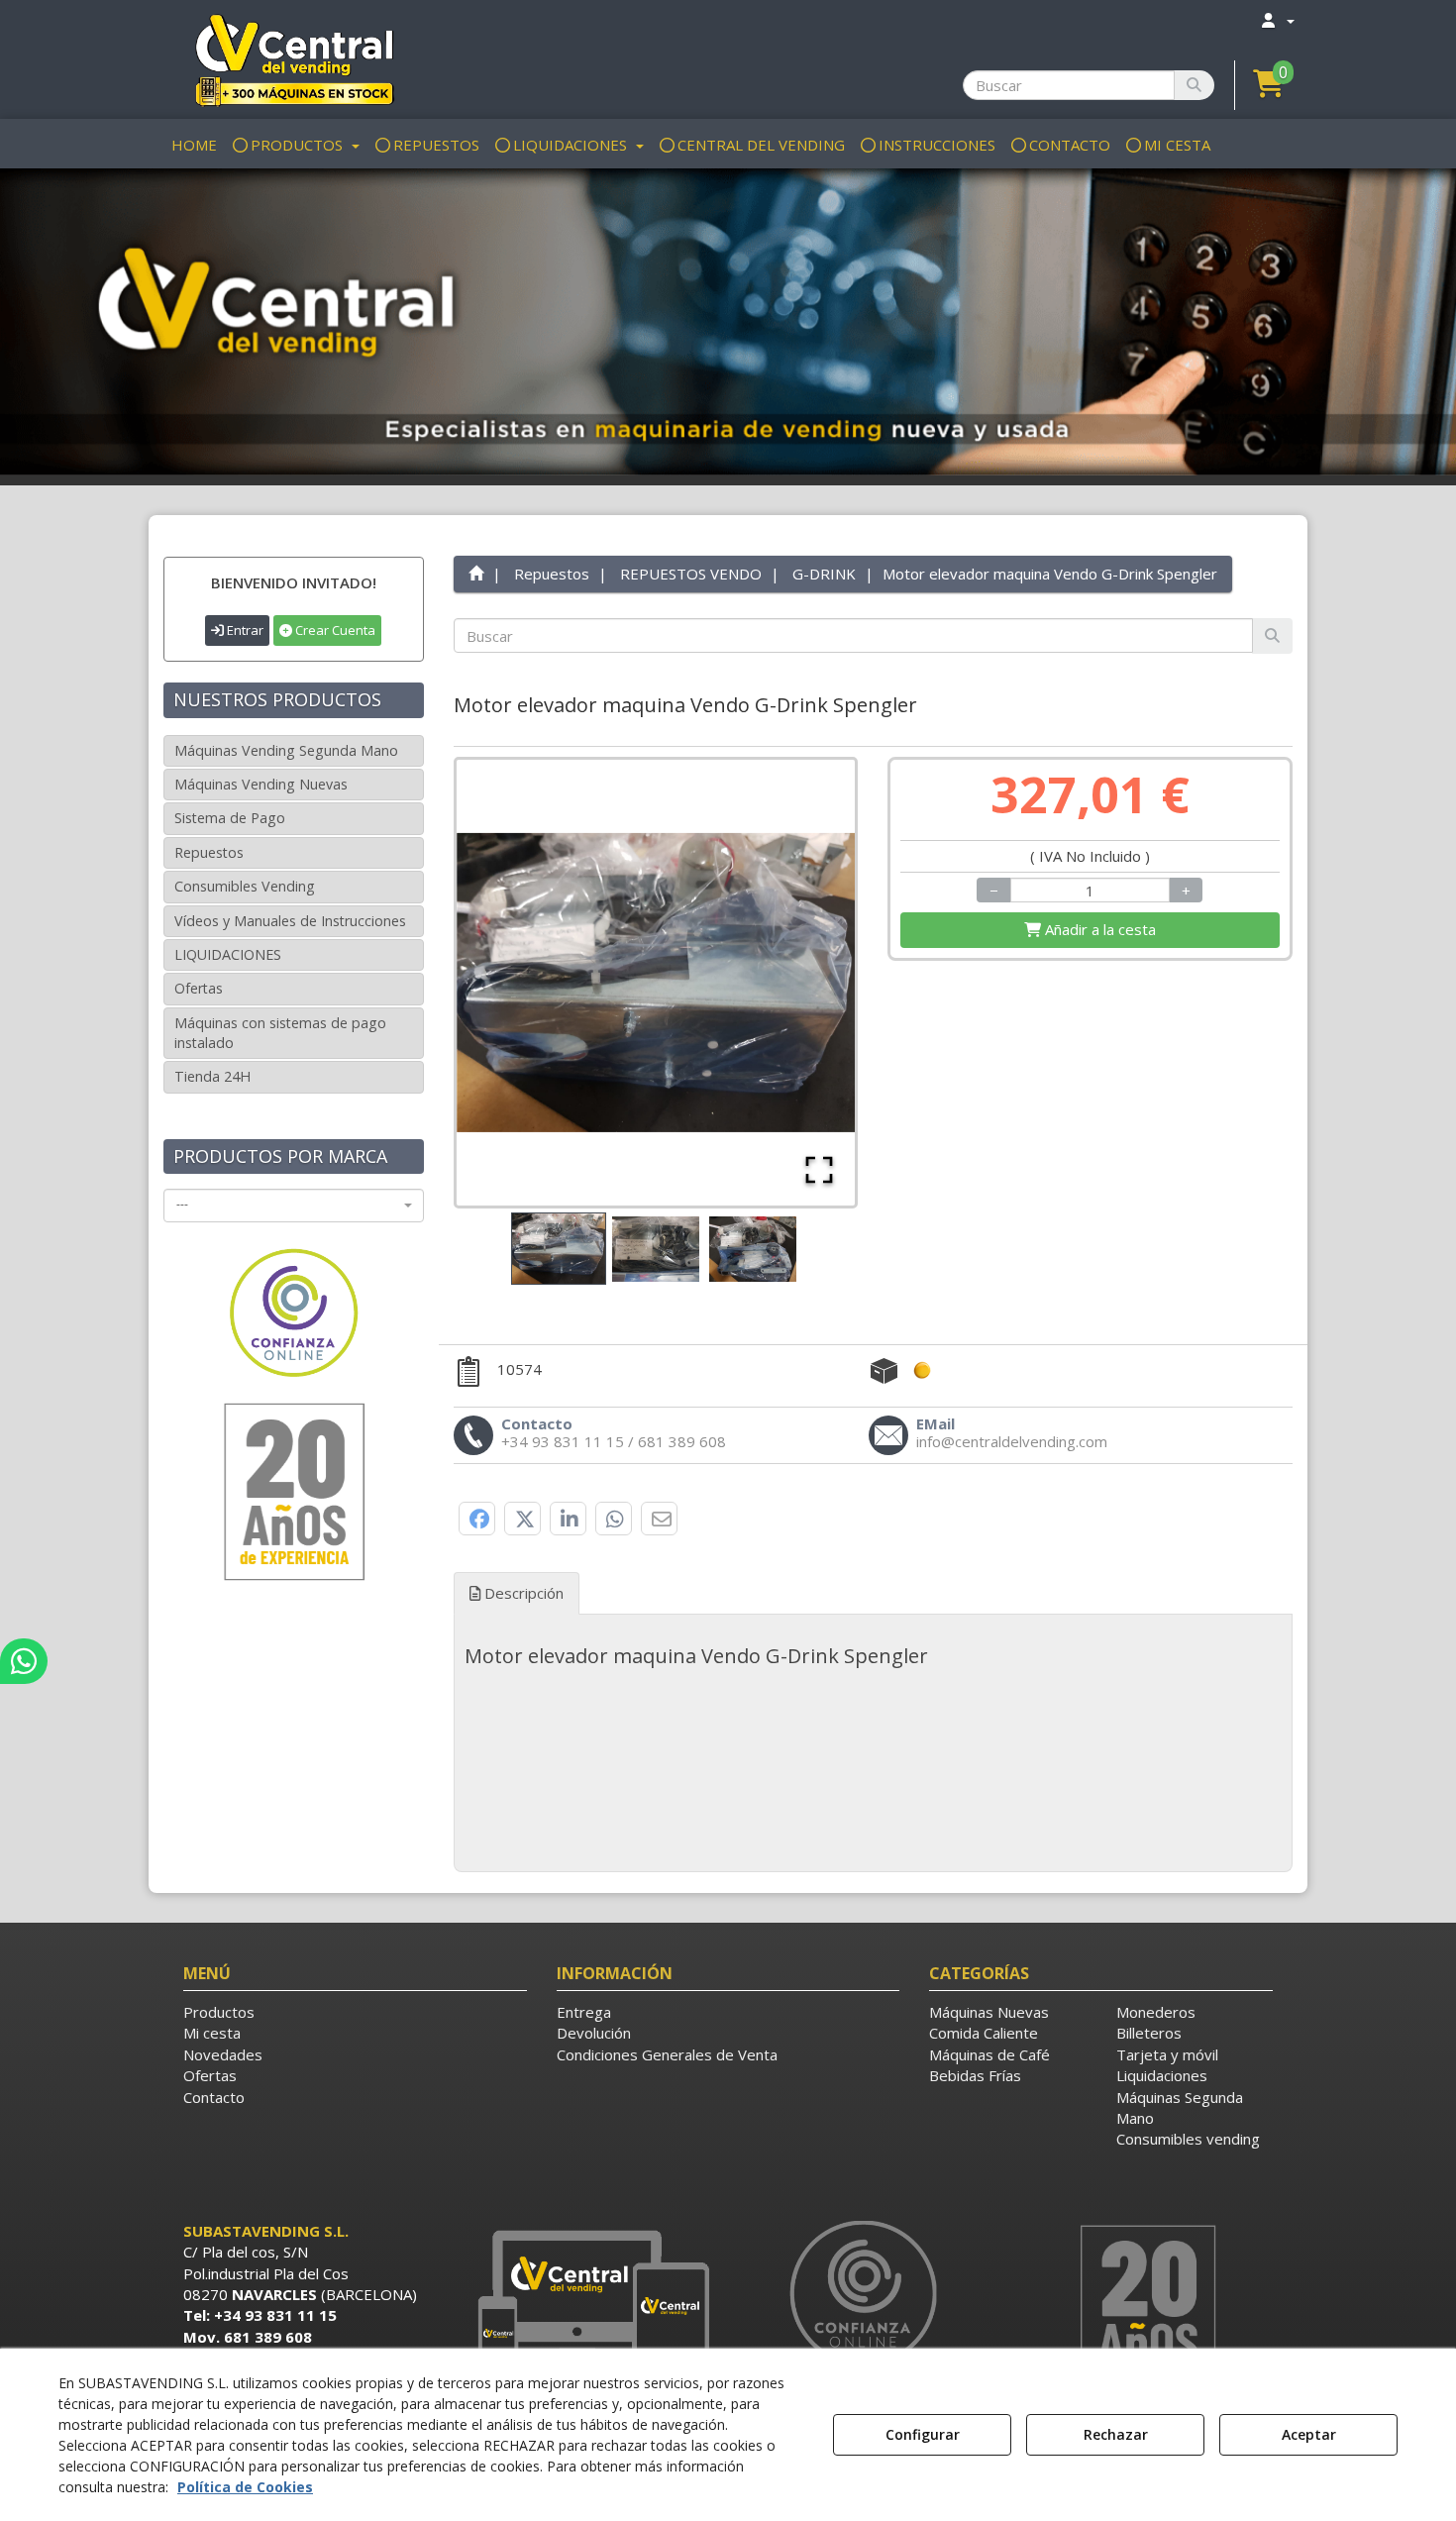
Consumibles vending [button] (1188, 2139)
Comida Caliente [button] (984, 2033)
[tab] (874, 1656)
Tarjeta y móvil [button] (1167, 2054)
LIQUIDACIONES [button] (228, 954)
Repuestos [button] (209, 852)
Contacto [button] (214, 2097)
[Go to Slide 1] (559, 1249)
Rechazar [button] (1116, 2434)
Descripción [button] (522, 1593)
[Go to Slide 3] (753, 1249)
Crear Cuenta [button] (334, 630)
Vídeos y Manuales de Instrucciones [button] (290, 921)
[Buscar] (1194, 85)
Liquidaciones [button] (1162, 2075)
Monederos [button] (1156, 2012)
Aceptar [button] (1309, 2434)
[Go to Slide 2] (656, 1249)
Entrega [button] (584, 2012)
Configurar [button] (923, 2434)
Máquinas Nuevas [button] (989, 2012)
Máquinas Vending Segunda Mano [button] (286, 750)
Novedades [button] (223, 2054)
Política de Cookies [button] (245, 2487)
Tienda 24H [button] (212, 1076)
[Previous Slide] (500, 983)
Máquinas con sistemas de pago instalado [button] (280, 1033)
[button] (294, 59)
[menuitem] (1277, 20)
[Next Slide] (811, 983)
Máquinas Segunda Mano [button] (1180, 2107)
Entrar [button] (244, 630)
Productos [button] (219, 2012)
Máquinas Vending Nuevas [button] (261, 784)
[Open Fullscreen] (819, 1170)
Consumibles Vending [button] (245, 886)
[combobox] (294, 1206)
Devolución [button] (594, 2033)
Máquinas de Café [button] (989, 2054)
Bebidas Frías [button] (975, 2075)
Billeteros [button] (1149, 2033)
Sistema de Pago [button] (230, 818)
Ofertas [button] (199, 988)
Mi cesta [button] (212, 2033)
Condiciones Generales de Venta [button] (667, 2054)
